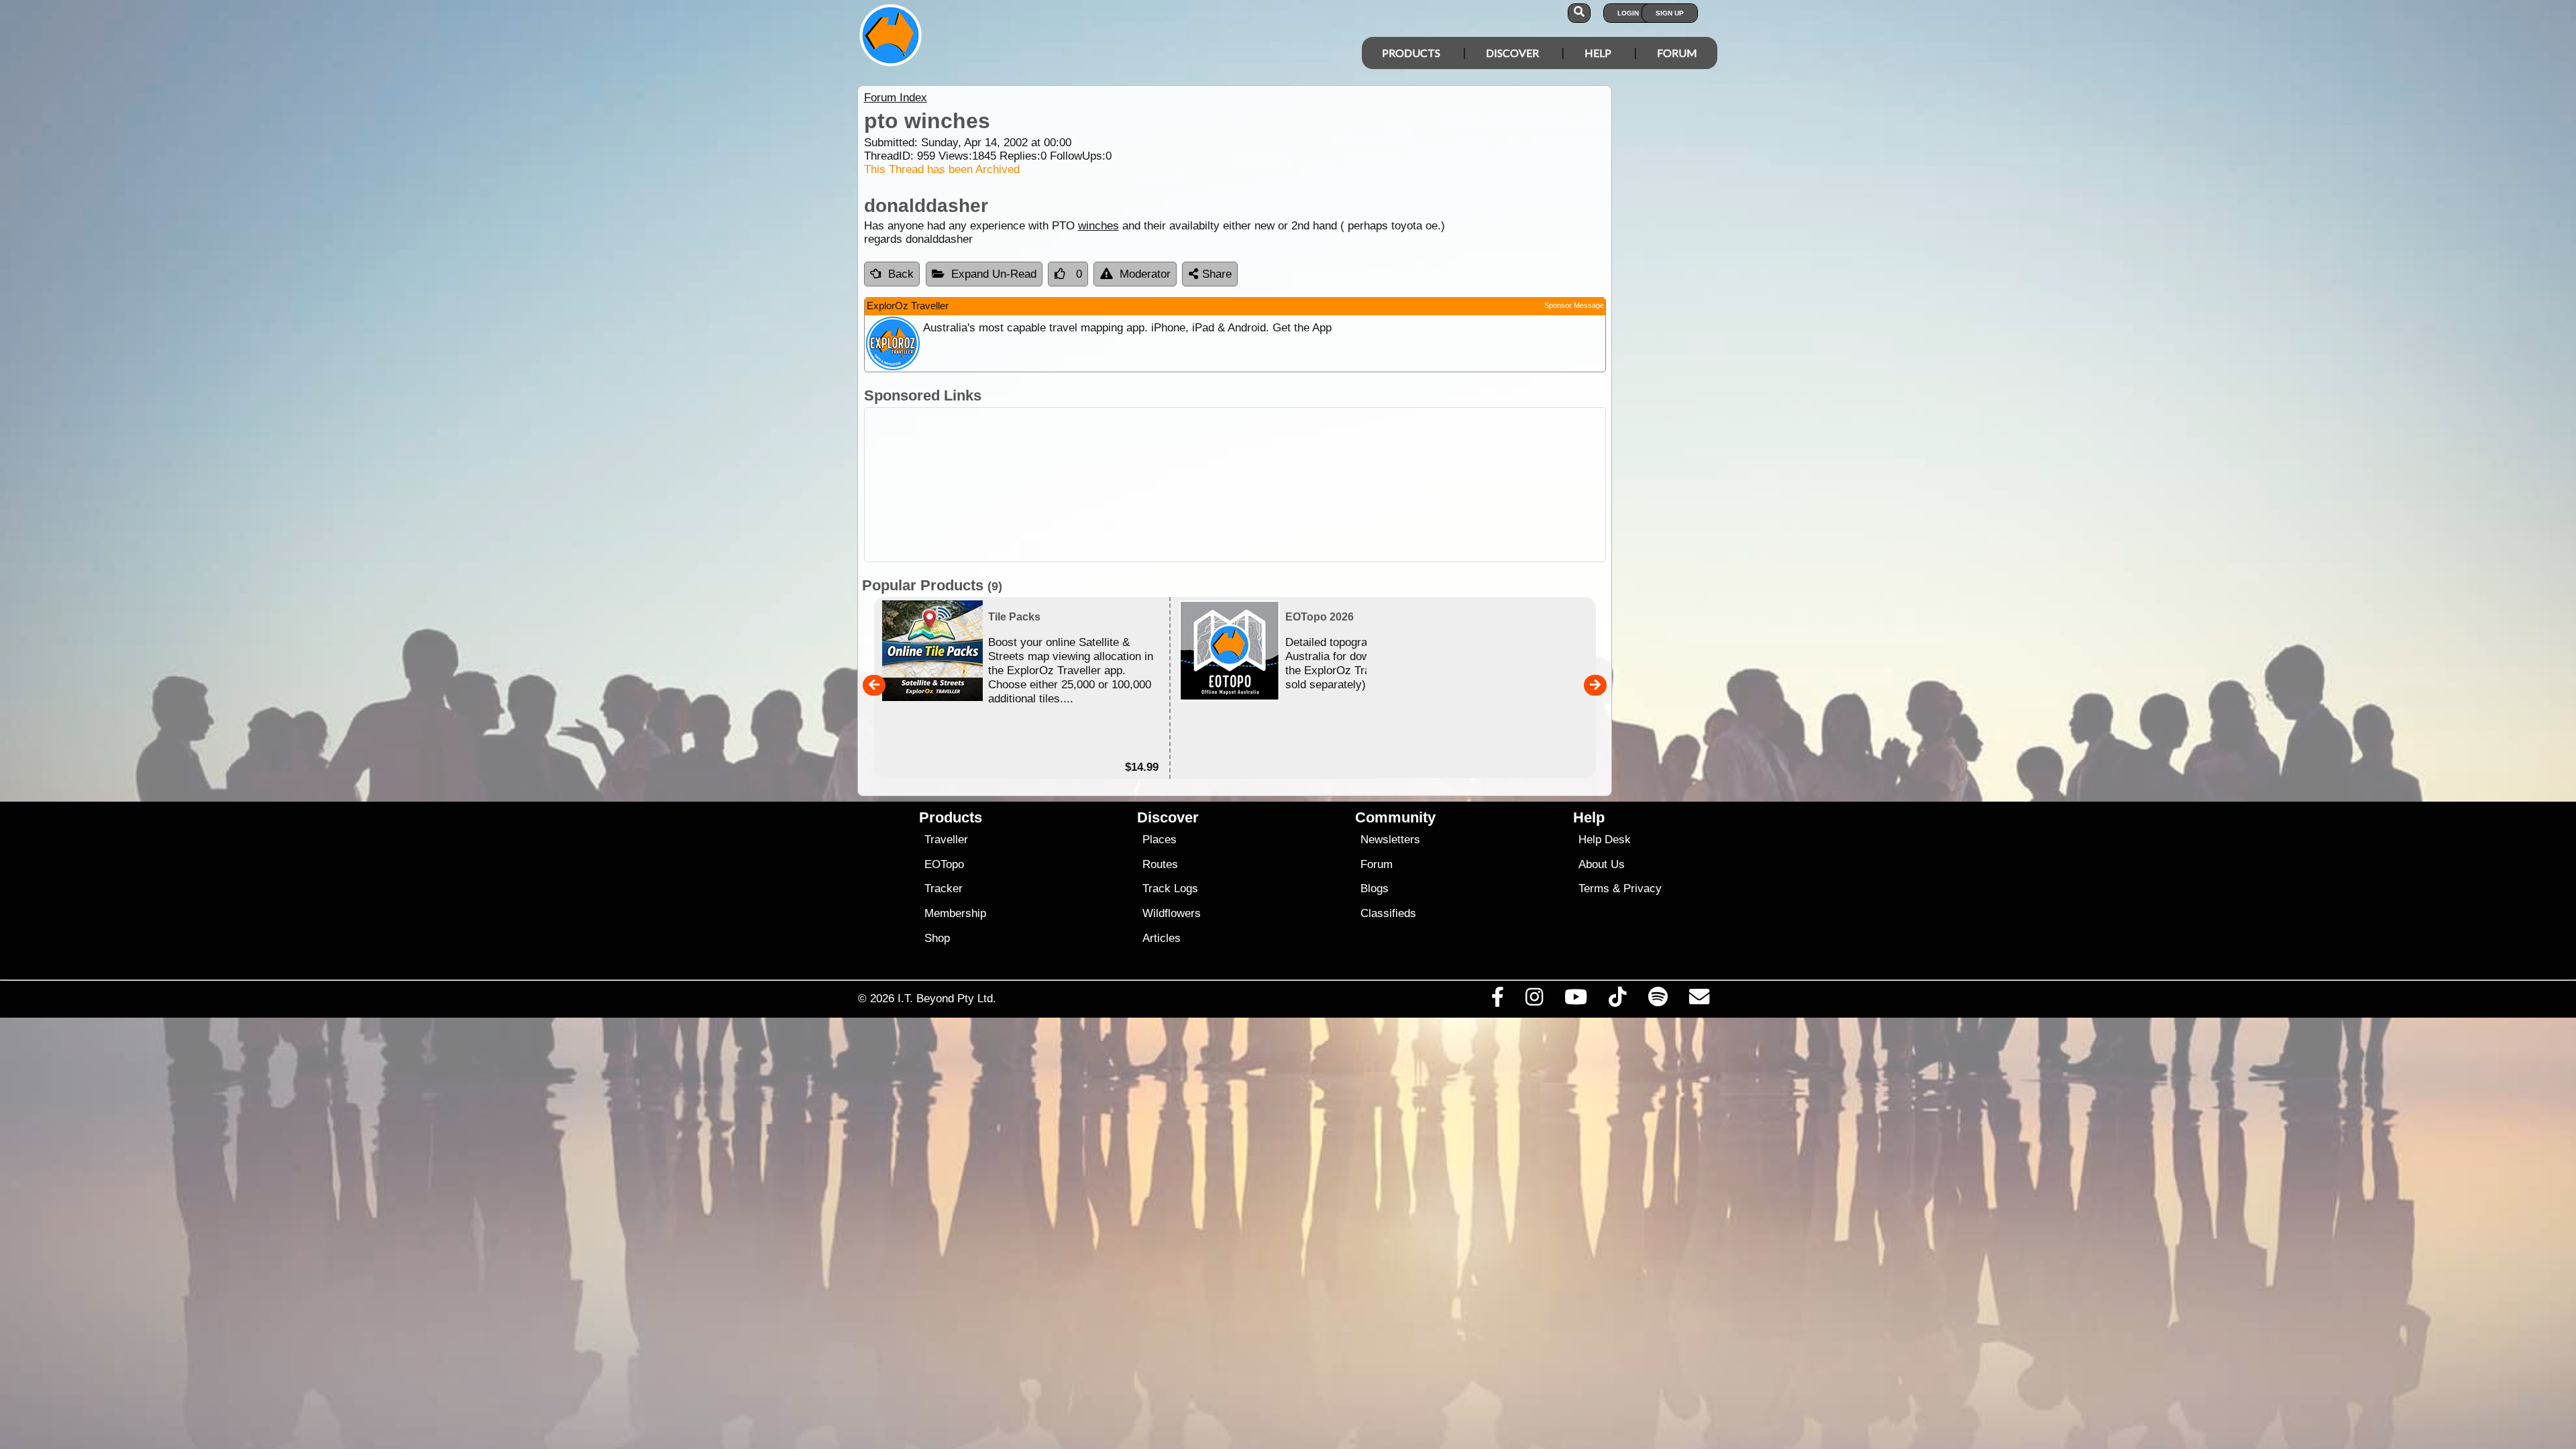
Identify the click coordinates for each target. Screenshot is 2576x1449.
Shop (937, 938)
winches (1098, 226)
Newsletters (1390, 840)
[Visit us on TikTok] (1618, 1000)
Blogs (1375, 889)
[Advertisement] (1300, 485)
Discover (1512, 53)
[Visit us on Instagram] (1534, 1000)
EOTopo (944, 864)
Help (1598, 53)
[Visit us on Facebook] (1497, 1000)
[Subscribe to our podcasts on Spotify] (1658, 1000)
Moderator (1145, 274)
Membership (955, 913)
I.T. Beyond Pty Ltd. (947, 998)
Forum (1677, 53)
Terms (1594, 889)
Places (1160, 840)
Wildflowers (1172, 913)
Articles (1162, 938)
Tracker (944, 889)
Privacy (1643, 889)
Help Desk (1605, 840)
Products (1411, 53)
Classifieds (1388, 913)
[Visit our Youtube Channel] (1576, 1000)
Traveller (946, 840)
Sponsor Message (1574, 305)
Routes (1160, 864)
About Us (1602, 864)
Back (901, 274)
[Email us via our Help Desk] (1699, 1000)
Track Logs (1170, 889)
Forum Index (896, 98)
